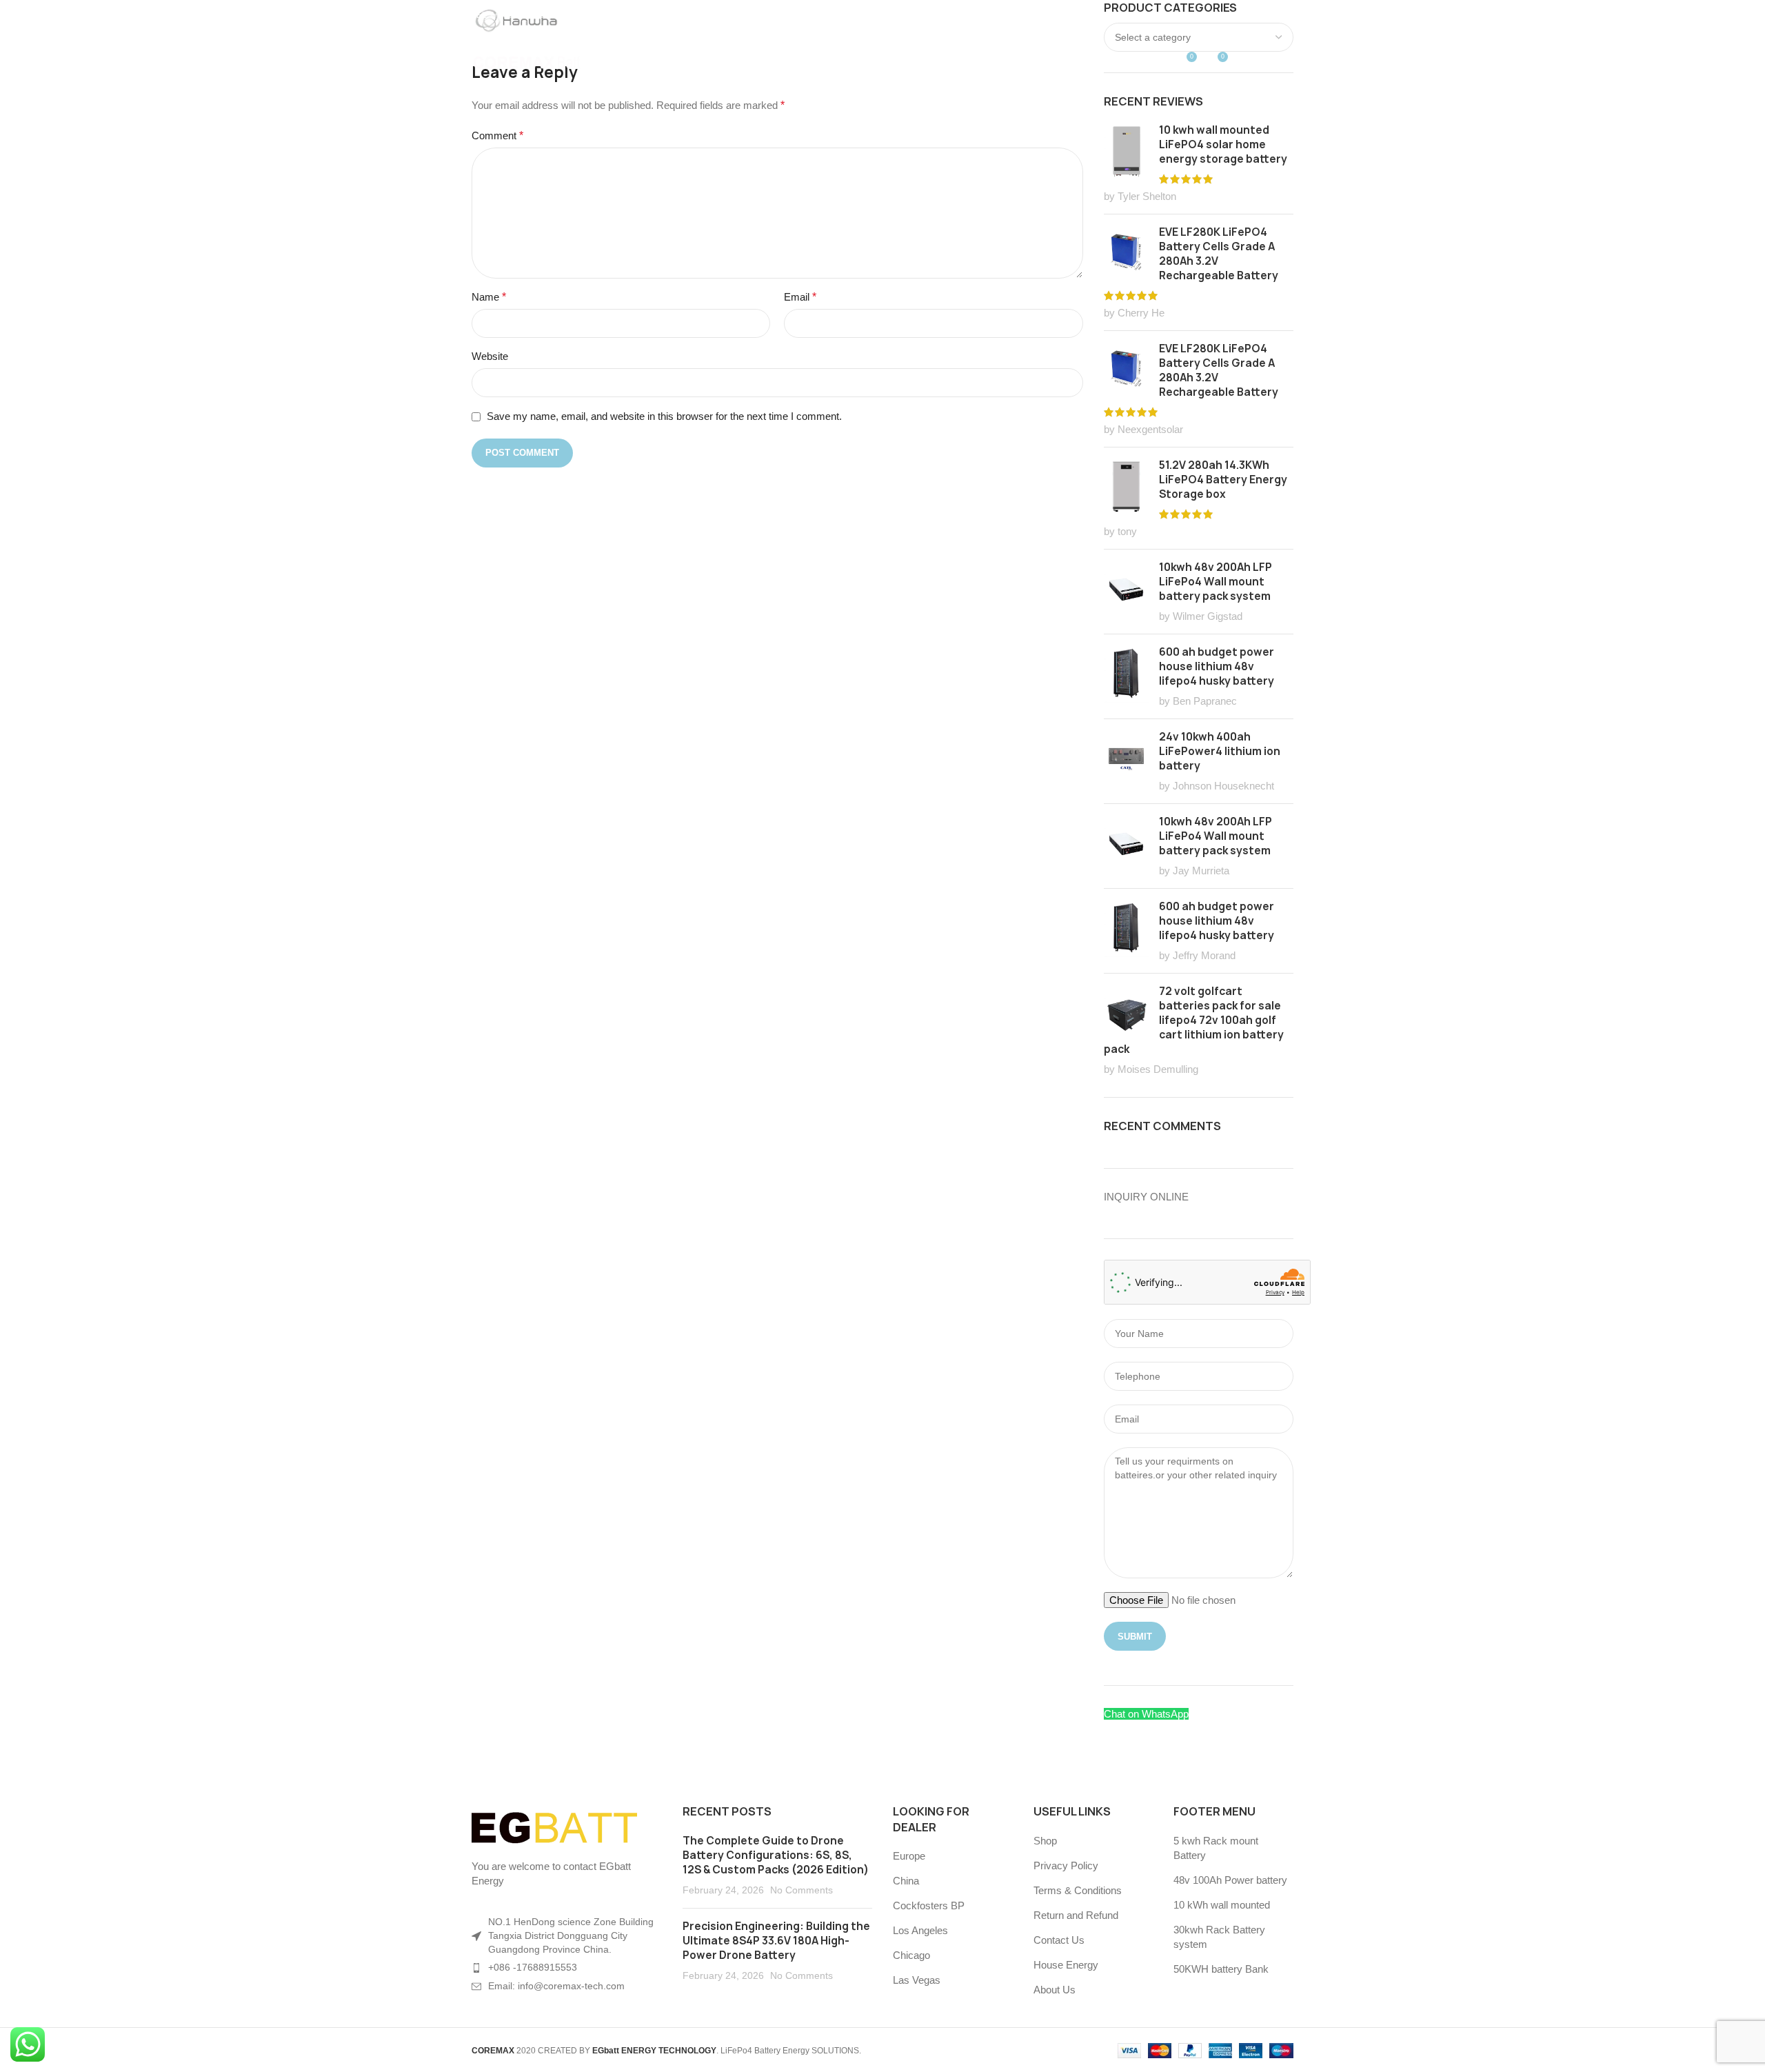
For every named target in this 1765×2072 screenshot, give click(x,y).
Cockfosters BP (929, 1905)
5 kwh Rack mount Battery (1216, 1848)
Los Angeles (920, 1930)
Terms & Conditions (1078, 1890)
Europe (909, 1856)
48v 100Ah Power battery (1230, 1880)
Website (490, 356)
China (906, 1881)
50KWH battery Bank (1221, 1969)
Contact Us (1059, 1940)
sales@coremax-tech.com (660, 15)
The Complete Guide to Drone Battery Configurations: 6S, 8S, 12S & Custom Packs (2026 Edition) (776, 1855)
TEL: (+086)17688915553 (520, 15)
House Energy (1066, 1965)
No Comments (801, 1890)
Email (800, 297)
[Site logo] (527, 61)
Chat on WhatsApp (1146, 1714)
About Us (1055, 1990)
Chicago (911, 1955)
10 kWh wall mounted (1222, 1905)
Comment (497, 135)
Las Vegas (917, 1980)
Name (489, 297)
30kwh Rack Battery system (1219, 1937)
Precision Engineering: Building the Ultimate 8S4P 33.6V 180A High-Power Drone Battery (776, 1941)
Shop (1045, 1841)
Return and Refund (1076, 1915)
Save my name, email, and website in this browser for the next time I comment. (664, 416)
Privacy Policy (1066, 1865)
